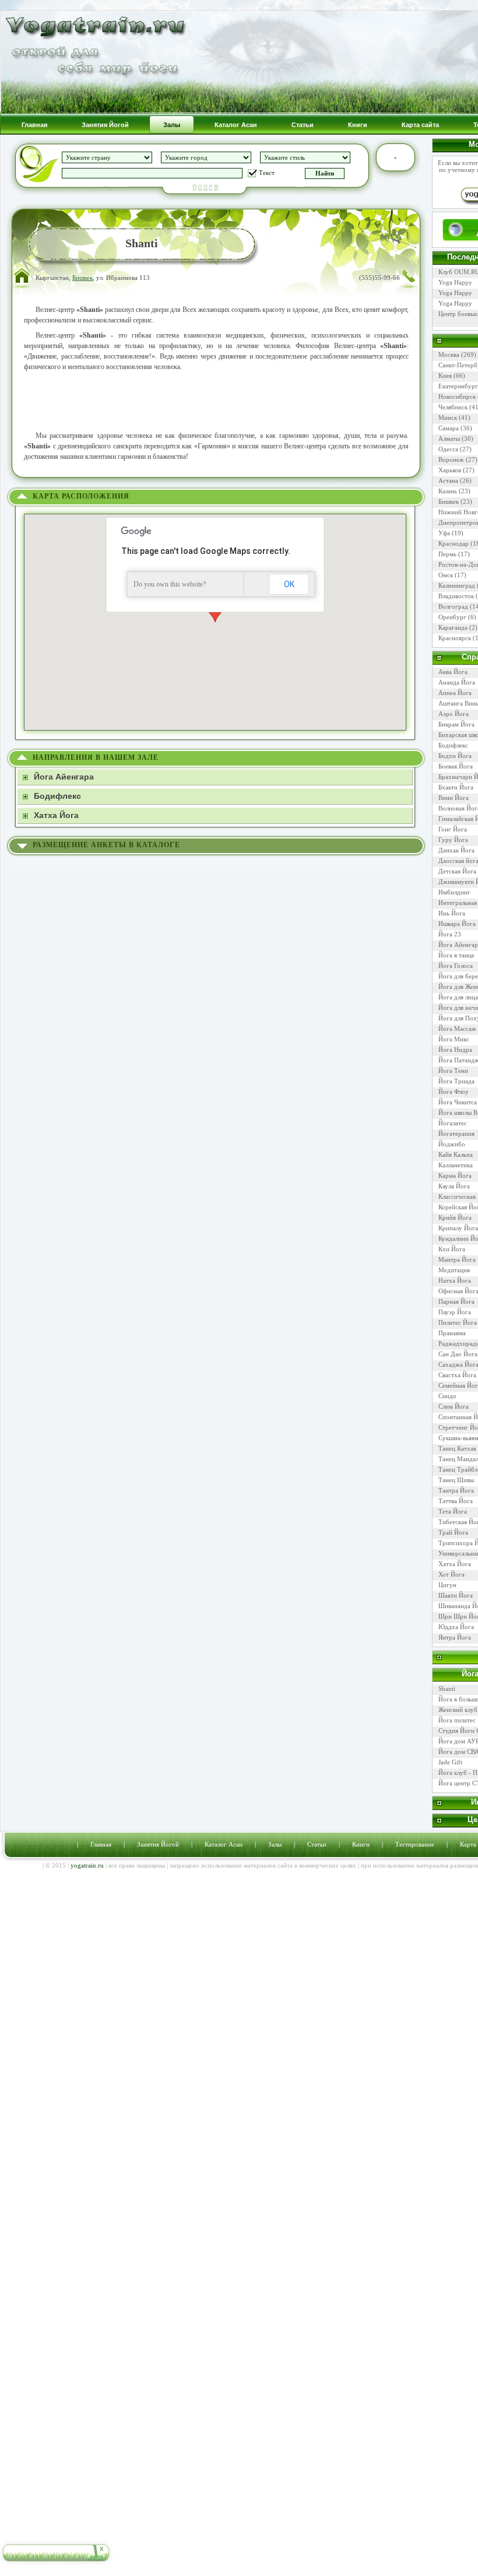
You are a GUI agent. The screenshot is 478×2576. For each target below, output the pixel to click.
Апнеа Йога (455, 693)
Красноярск (455, 638)
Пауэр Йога (455, 1312)
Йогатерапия (456, 1133)
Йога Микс (454, 1039)
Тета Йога (453, 1511)
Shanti (447, 1689)
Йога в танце (456, 955)
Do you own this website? (170, 584)
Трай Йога (453, 1532)
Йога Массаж (457, 1029)
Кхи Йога (452, 1249)
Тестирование (415, 1844)
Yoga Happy (455, 282)
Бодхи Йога (455, 756)
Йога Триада (456, 1081)
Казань (448, 491)
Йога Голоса (456, 966)
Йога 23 (450, 934)
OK (289, 584)
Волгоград (453, 606)
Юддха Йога (456, 1627)
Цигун (447, 1585)
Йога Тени (453, 1071)
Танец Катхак (457, 1448)
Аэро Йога (454, 714)
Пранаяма (452, 1333)
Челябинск (453, 407)
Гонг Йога (453, 829)
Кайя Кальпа (456, 1154)
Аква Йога (453, 672)
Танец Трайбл (458, 1469)
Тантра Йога (456, 1490)
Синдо (447, 1396)
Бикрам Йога (456, 724)
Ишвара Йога (457, 924)
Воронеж (451, 459)
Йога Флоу (454, 1092)
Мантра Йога (457, 1259)
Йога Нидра (455, 1050)
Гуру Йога (453, 840)
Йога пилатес (457, 1720)
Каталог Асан (224, 1844)
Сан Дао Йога (458, 1354)
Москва (449, 355)
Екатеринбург (458, 386)
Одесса (448, 449)
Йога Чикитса (458, 1102)
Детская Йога (457, 871)
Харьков (450, 470)
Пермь (447, 554)
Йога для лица (458, 997)
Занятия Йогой (158, 1844)
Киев (445, 375)
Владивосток (456, 596)
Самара (449, 428)
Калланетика (456, 1165)
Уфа (444, 533)
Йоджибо (452, 1144)
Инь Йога (452, 913)
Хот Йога (451, 1574)
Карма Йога (455, 1175)
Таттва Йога (456, 1501)
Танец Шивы (456, 1480)
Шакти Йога (456, 1595)
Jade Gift (450, 1762)
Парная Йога (456, 1301)
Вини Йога (454, 798)
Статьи (317, 1844)
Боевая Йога (456, 766)
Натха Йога (455, 1280)
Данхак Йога (456, 850)
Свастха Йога (457, 1375)
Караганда (453, 627)
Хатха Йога (455, 1564)
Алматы (449, 438)
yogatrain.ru (87, 1865)
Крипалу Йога (458, 1228)
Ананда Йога (457, 682)
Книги (361, 1844)
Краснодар (454, 543)
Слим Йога (454, 1406)
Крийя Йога (455, 1217)
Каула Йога (454, 1186)
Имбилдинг (454, 892)
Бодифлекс (453, 745)
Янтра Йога (455, 1637)
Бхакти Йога (456, 787)
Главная (101, 1844)
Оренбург (452, 617)
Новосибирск (457, 396)
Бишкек (82, 278)
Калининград (457, 585)
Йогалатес (453, 1123)
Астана (448, 480)
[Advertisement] (216, 401)
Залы (275, 1844)
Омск (446, 575)
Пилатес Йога (458, 1322)
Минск (448, 417)
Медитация (454, 1270)
